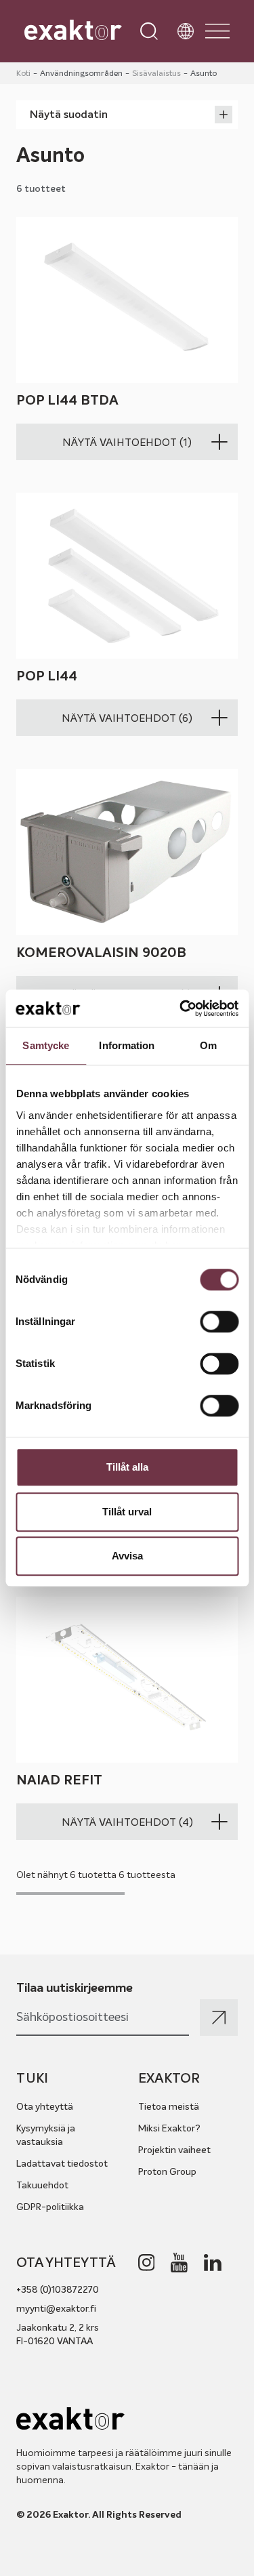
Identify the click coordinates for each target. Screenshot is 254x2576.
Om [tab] (208, 1045)
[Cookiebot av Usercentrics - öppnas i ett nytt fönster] (181, 1008)
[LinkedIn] (213, 2263)
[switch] (219, 1322)
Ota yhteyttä (45, 2106)
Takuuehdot (42, 2185)
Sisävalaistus (156, 73)
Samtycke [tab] (46, 1045)
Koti (23, 73)
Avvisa (127, 1556)
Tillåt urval (127, 1512)
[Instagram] (147, 2263)
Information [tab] (127, 1045)
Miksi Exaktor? (169, 2128)
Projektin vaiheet (174, 2150)
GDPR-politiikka (50, 2207)
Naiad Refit (59, 1781)
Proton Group (167, 2171)
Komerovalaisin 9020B (101, 953)
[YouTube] (179, 2263)
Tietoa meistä (169, 2106)
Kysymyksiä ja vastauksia (46, 2135)
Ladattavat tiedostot (62, 2163)
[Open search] (149, 31)
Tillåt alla (127, 1467)
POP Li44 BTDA (67, 400)
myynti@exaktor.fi (56, 2308)
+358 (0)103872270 (58, 2289)
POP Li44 (47, 677)
